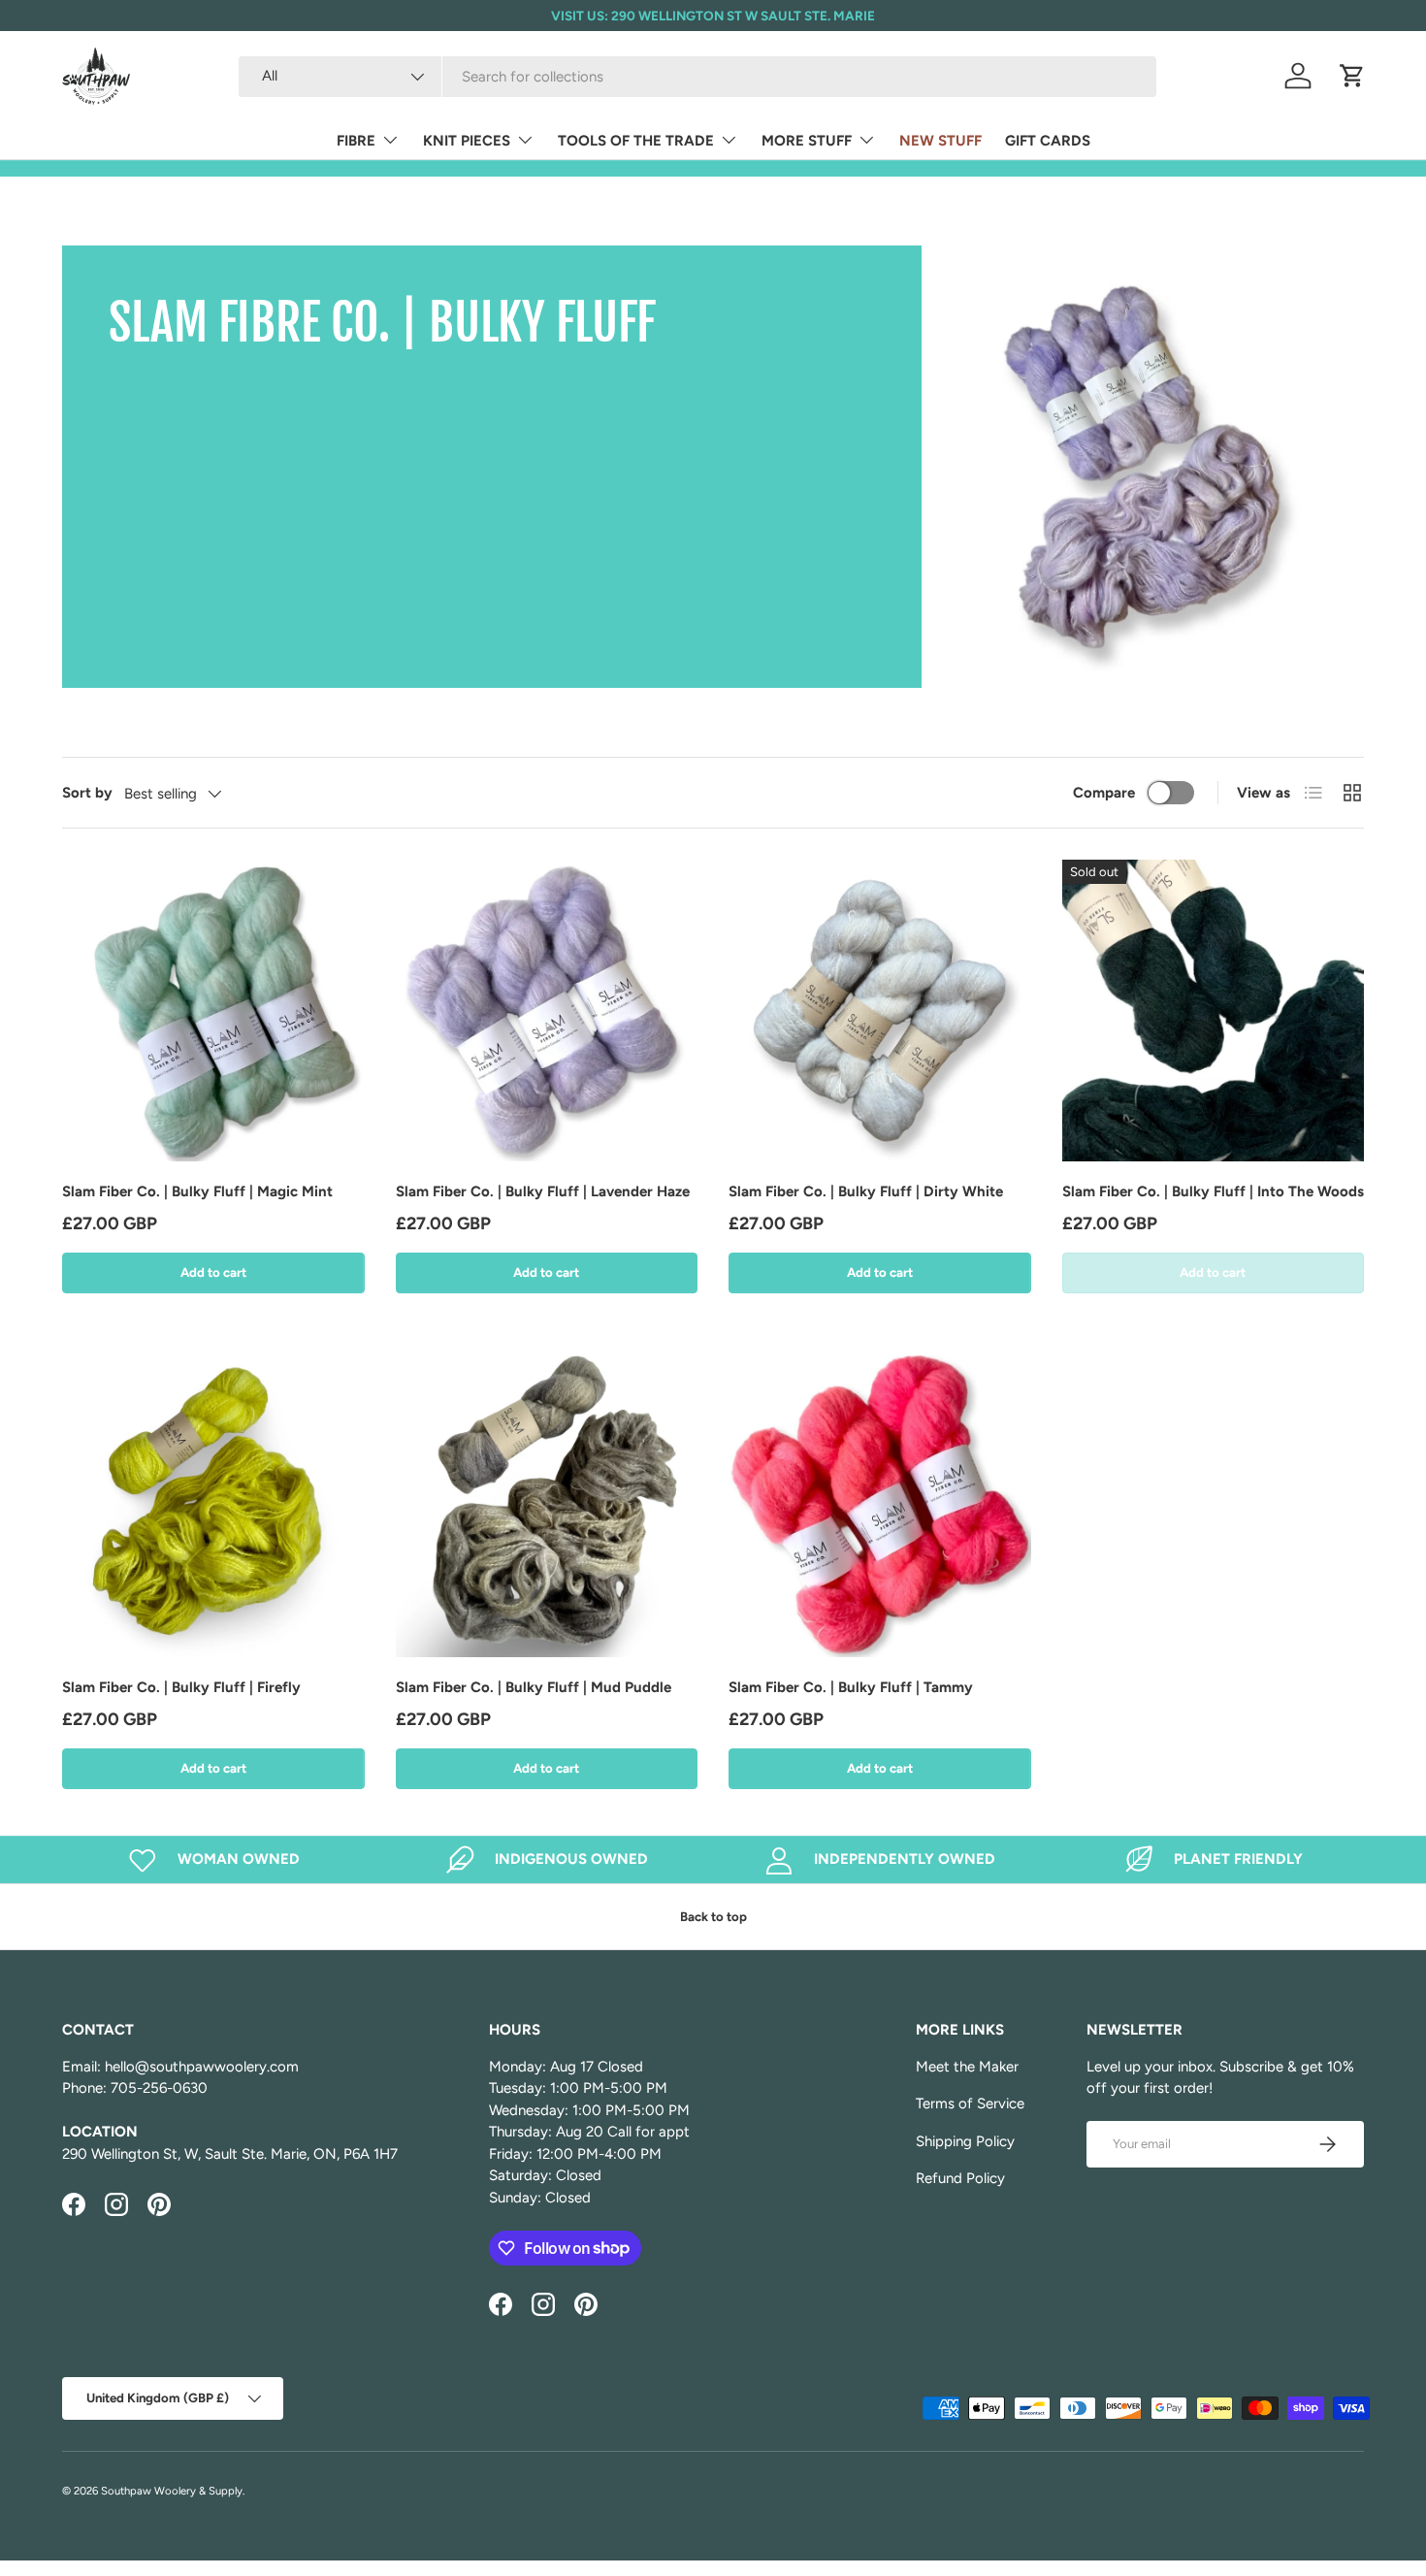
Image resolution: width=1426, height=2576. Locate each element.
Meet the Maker (967, 2067)
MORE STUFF (807, 141)
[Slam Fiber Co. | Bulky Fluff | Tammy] (880, 1507)
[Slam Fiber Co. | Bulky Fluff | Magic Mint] (213, 1011)
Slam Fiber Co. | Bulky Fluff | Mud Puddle (534, 1687)
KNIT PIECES (467, 141)
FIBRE (356, 141)
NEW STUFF (940, 141)
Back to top (713, 1916)
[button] (1352, 76)
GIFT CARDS (1048, 141)
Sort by (87, 793)
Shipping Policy (965, 2141)
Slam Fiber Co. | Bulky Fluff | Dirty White (866, 1191)
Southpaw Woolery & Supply (172, 2491)
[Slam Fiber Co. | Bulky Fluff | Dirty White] (880, 1011)
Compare (1104, 793)
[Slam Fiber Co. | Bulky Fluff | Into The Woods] (1214, 1011)
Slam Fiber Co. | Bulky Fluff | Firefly (181, 1687)
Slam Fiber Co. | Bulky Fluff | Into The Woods (1213, 1191)
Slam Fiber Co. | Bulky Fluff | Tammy (851, 1687)
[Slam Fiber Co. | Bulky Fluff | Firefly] (213, 1507)
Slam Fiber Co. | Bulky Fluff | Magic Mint (197, 1191)
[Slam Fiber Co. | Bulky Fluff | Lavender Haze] (547, 1011)
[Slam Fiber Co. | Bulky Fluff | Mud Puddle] (547, 1507)
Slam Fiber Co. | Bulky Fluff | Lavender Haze (543, 1191)
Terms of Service (970, 2103)
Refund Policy (960, 2178)
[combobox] (697, 77)
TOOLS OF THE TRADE (636, 141)
